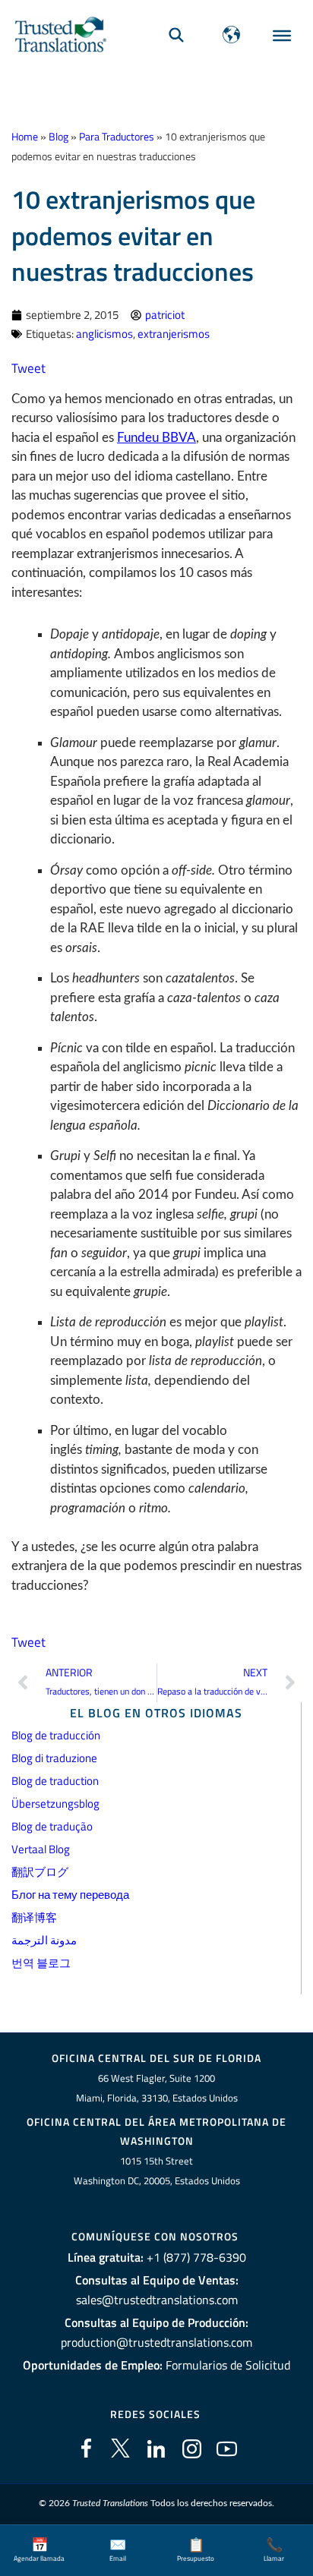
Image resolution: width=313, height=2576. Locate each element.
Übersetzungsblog (55, 1804)
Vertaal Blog (41, 1849)
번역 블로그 (41, 1963)
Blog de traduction (55, 1781)
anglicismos (104, 334)
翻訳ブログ (40, 1872)
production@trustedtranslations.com (156, 2342)
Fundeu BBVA (156, 438)
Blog (58, 137)
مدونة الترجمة (44, 1940)
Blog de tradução (52, 1826)
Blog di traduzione (54, 1758)
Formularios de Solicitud (228, 2365)
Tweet (28, 368)
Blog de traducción (56, 1735)
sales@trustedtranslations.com (157, 2300)
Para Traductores (117, 137)
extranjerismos (174, 334)
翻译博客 (34, 1917)
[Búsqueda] (176, 35)
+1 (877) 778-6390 (196, 2257)
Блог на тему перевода (70, 1895)
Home (25, 137)
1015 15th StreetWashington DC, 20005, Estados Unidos (157, 2171)
